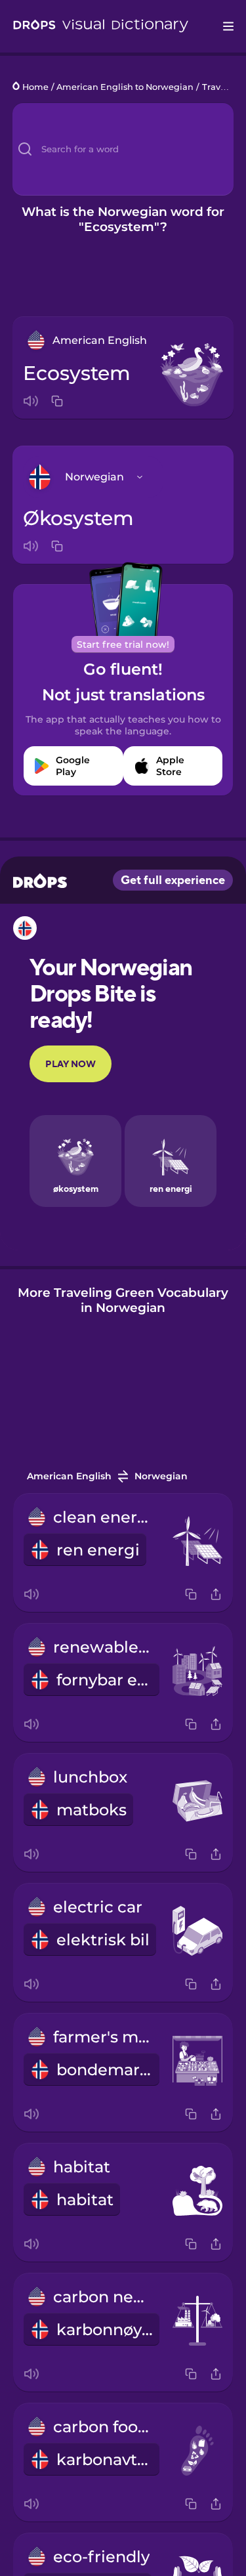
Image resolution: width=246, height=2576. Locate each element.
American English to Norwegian (125, 87)
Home (35, 87)
